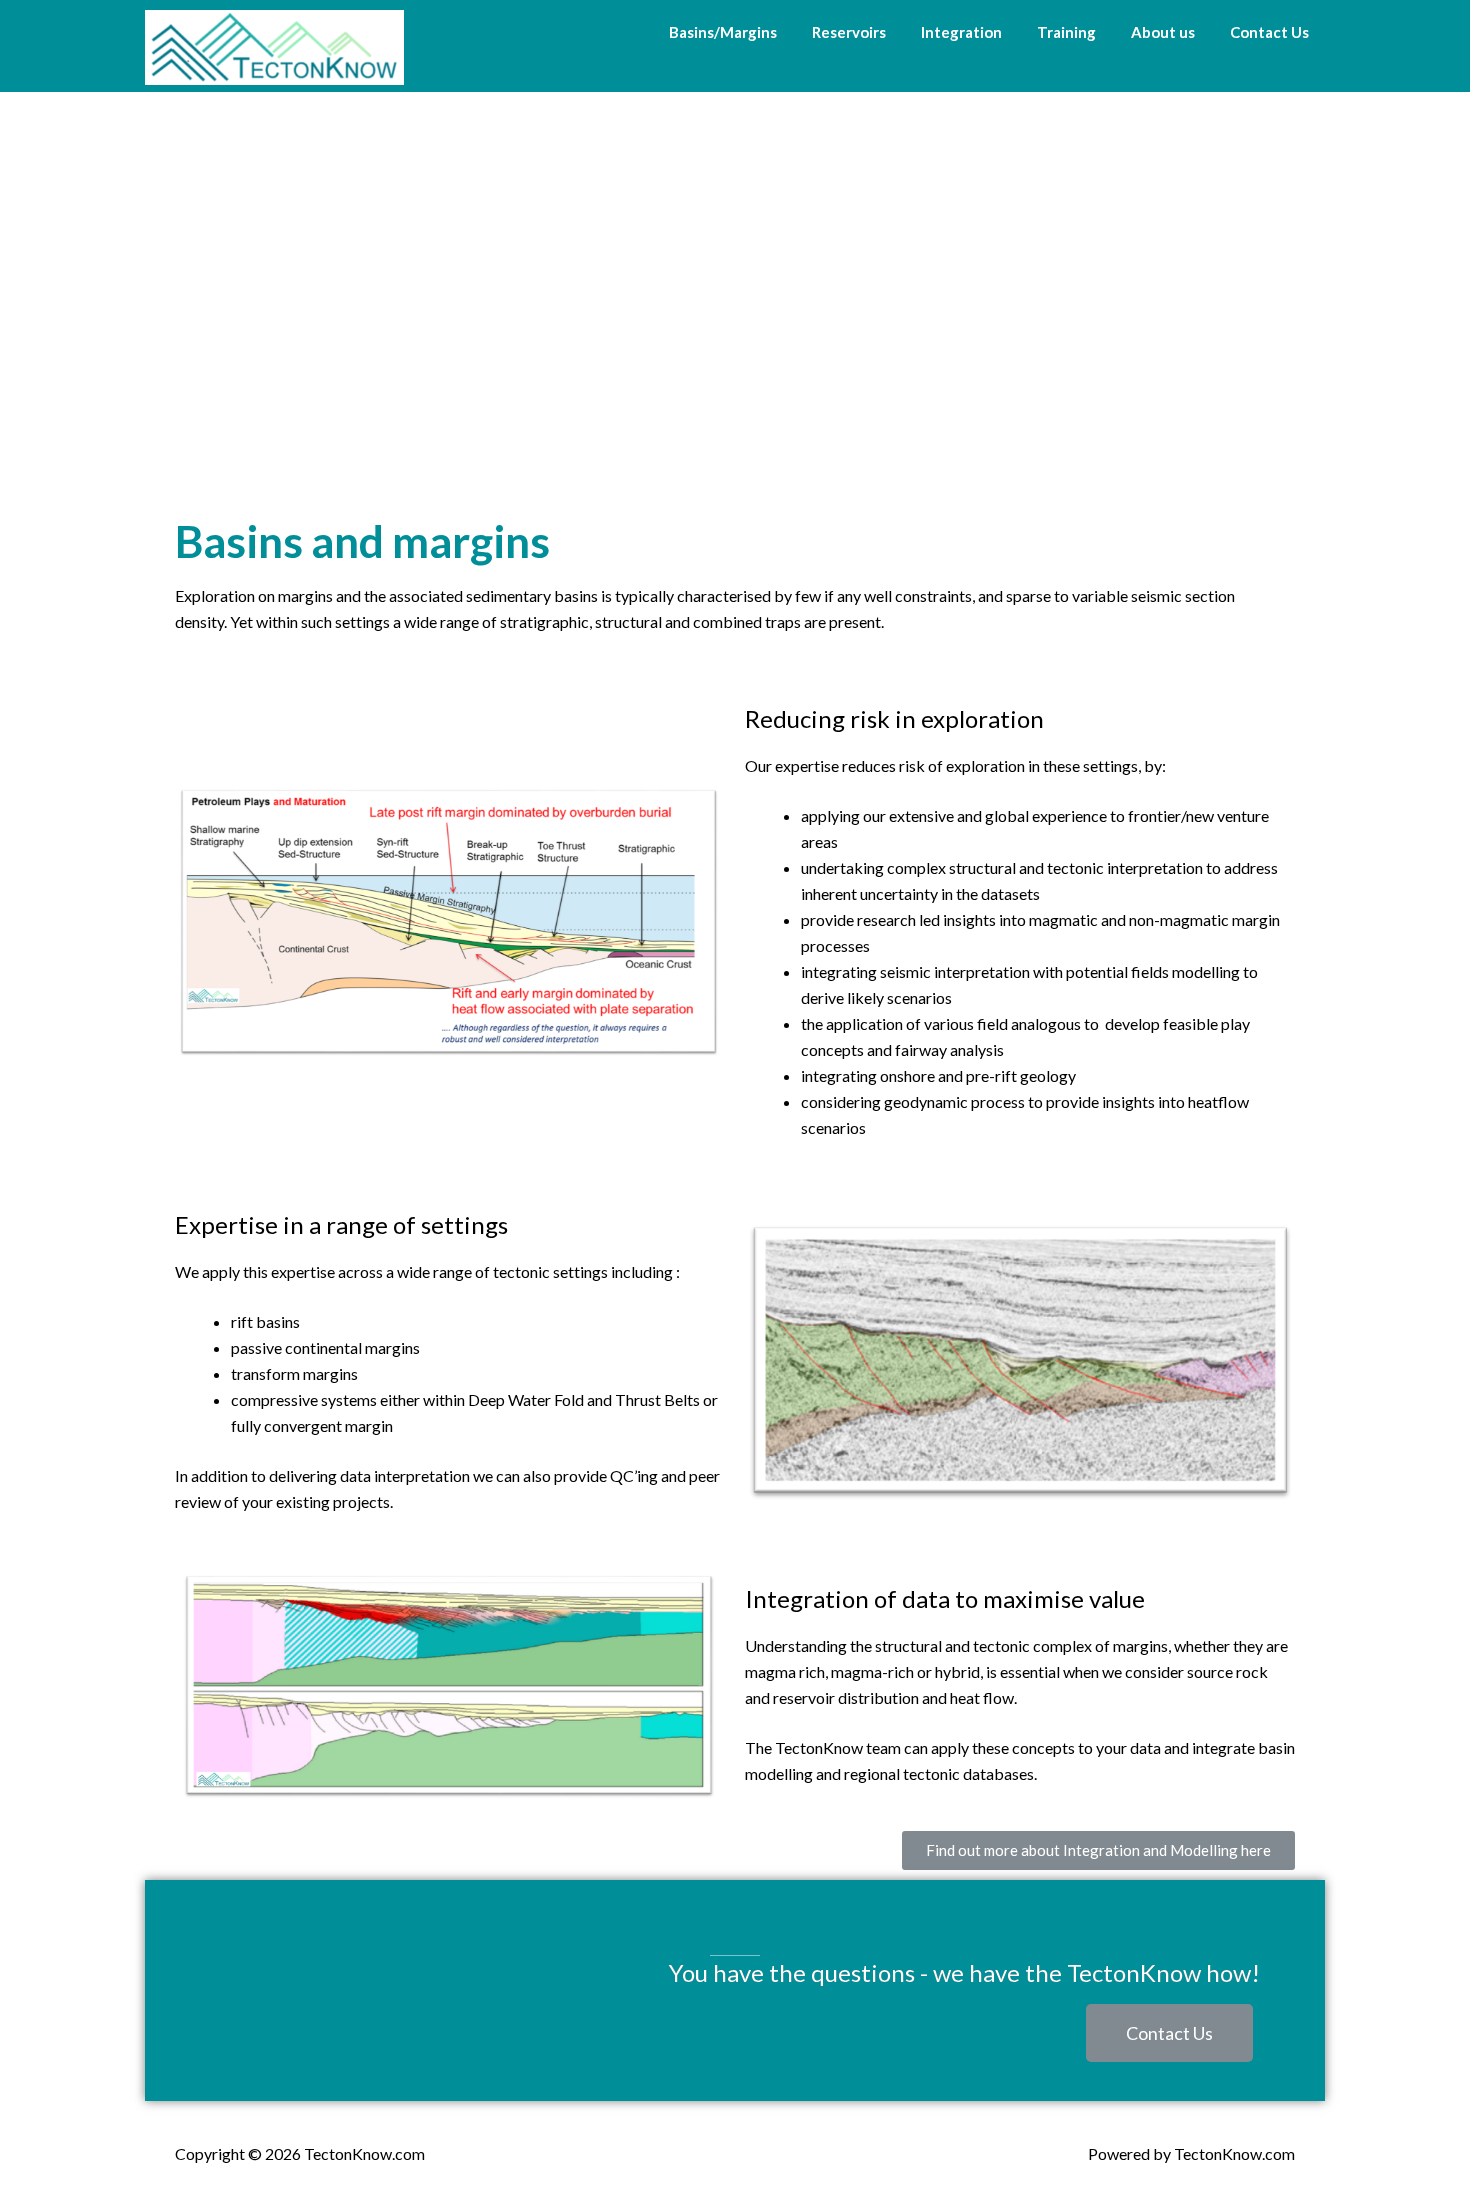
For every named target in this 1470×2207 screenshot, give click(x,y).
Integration (961, 32)
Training (1066, 32)
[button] (1098, 1850)
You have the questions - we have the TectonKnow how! (964, 1972)
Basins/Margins (723, 32)
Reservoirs (849, 32)
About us (1163, 32)
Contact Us (1269, 32)
